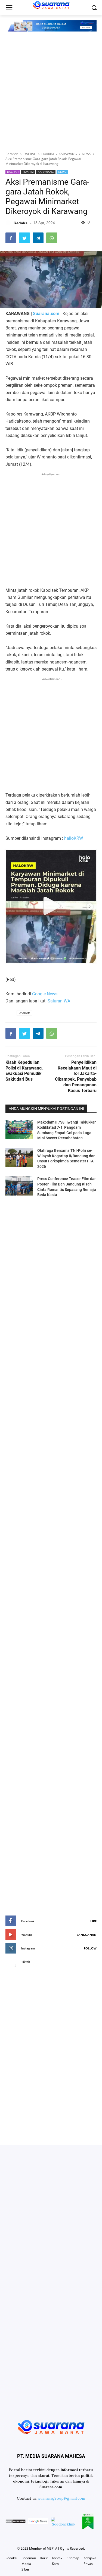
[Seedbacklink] (64, 2522)
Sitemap (73, 2558)
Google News (45, 994)
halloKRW (74, 838)
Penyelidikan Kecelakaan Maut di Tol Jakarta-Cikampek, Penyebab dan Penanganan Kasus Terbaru (76, 1076)
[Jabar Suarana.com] (51, 2426)
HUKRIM (28, 172)
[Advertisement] (51, 92)
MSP (50, 2548)
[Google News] (38, 2522)
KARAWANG (46, 172)
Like (93, 1921)
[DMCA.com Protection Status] (16, 2522)
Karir (44, 2558)
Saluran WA (59, 1001)
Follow (90, 1948)
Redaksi (11, 2558)
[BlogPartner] (88, 2522)
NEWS (62, 172)
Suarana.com (46, 314)
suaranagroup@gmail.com (62, 2498)
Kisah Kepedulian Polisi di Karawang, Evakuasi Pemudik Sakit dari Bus (24, 1071)
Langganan (87, 1935)
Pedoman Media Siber (29, 2564)
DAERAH (13, 172)
